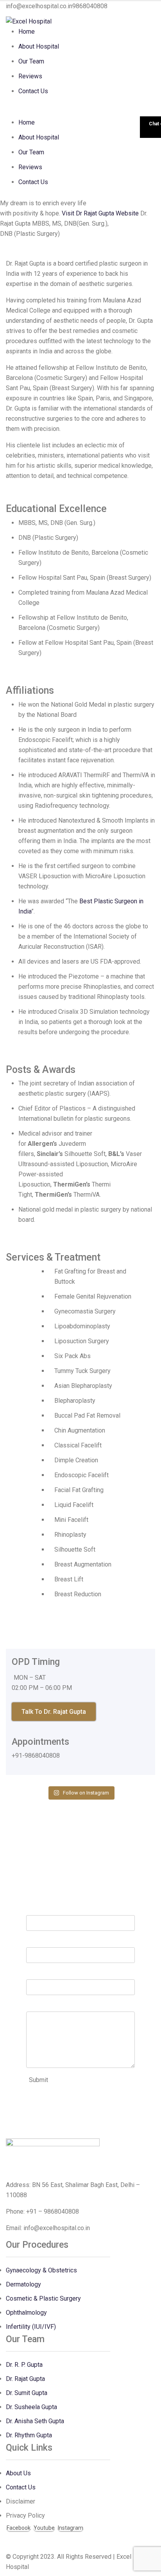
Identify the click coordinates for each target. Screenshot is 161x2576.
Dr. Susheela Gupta (31, 2407)
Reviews (30, 76)
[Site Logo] (29, 21)
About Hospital (39, 46)
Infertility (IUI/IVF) (31, 2327)
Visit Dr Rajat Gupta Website (100, 213)
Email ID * (40, 1942)
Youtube (44, 2528)
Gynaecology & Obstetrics (41, 2270)
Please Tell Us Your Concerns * (69, 2006)
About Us (18, 2473)
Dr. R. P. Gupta (24, 2365)
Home (27, 32)
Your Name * (43, 1910)
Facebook (19, 2528)
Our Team (31, 61)
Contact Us (33, 91)
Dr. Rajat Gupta (25, 2379)
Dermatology (23, 2284)
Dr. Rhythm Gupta (29, 2435)
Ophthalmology (26, 2313)
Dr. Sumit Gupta (27, 2393)
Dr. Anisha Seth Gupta (35, 2421)
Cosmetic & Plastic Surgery (43, 2298)
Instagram (71, 2528)
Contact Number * (50, 1974)
